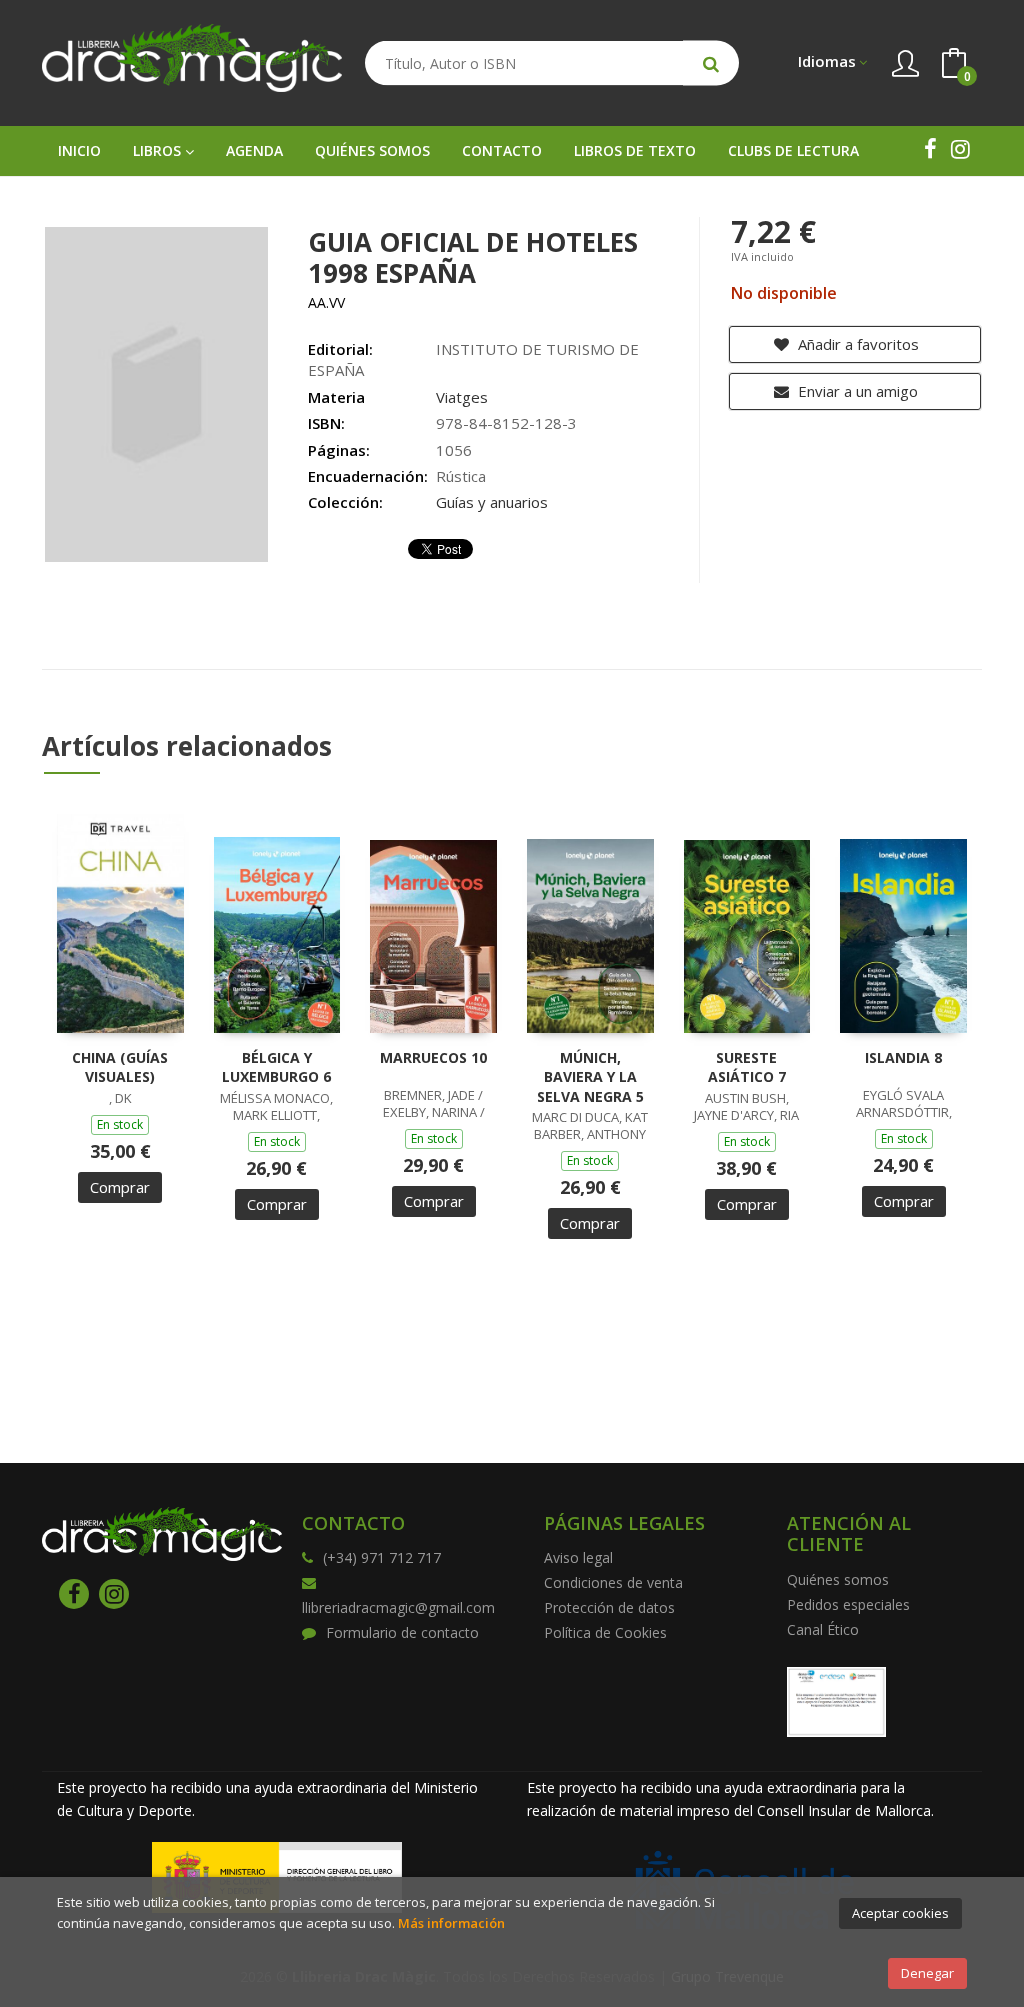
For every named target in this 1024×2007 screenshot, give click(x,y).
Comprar (120, 1187)
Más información (451, 1923)
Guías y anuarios (492, 502)
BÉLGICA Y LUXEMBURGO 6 (276, 1067)
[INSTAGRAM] (960, 149)
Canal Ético (823, 1629)
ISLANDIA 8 (903, 1057)
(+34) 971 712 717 (382, 1557)
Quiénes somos (838, 1579)
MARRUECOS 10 (433, 1057)
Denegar (927, 1973)
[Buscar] (711, 63)
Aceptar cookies (900, 1913)
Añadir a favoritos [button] (856, 344)
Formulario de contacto (402, 1632)
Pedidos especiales (848, 1604)
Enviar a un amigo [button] (856, 391)
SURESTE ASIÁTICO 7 (747, 1067)
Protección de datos (609, 1607)
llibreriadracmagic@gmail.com (398, 1607)
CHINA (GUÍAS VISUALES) (120, 1067)
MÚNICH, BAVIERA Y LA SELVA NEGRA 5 (590, 1077)
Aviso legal (578, 1557)
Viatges (462, 397)
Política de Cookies (605, 1632)
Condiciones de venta (613, 1582)
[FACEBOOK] (930, 149)
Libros (159, 150)
